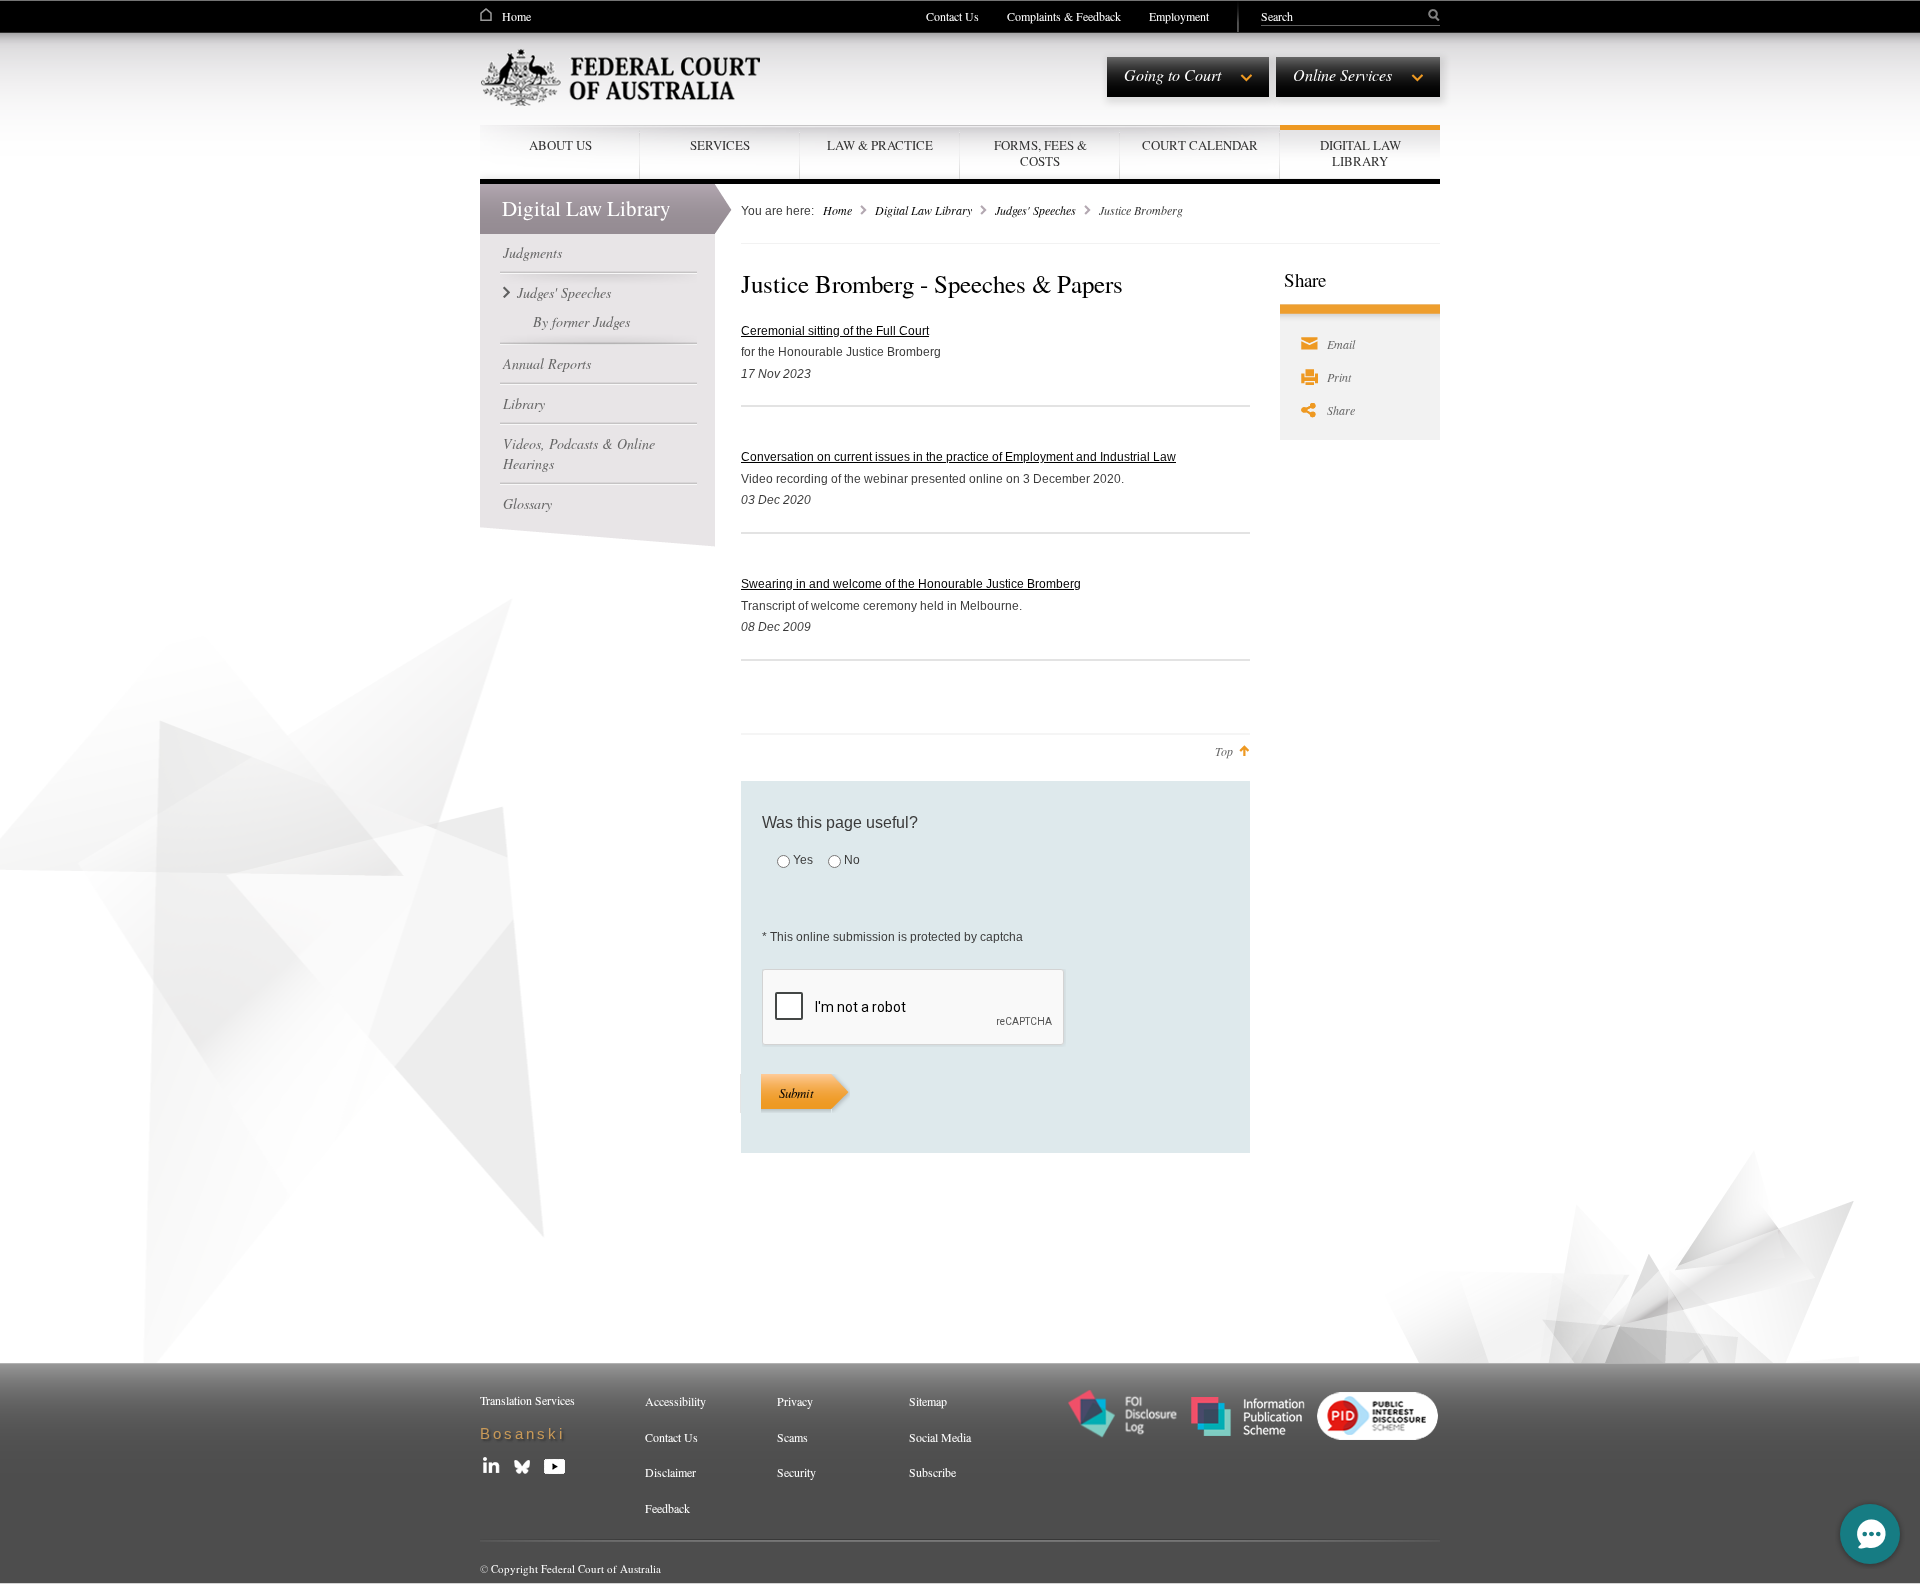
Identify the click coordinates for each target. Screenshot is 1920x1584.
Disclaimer (670, 1472)
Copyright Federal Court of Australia (576, 1568)
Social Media (940, 1437)
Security (796, 1472)
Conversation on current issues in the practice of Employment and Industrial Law (958, 457)
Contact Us (952, 16)
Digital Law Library (923, 210)
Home (516, 16)
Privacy (795, 1401)
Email (1341, 344)
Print (1339, 377)
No (852, 860)
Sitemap (928, 1401)
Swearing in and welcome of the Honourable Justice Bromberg (911, 584)
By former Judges (581, 321)
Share (1341, 410)
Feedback (667, 1508)
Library (524, 403)
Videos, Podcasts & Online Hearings (579, 453)
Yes (803, 860)
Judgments (532, 252)
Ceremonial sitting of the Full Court (835, 331)
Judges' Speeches (564, 292)
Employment (1179, 16)
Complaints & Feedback (1064, 16)
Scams (792, 1437)
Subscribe (932, 1472)
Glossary (527, 503)
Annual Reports (547, 363)
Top (1224, 751)
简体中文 (516, 1433)
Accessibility (675, 1401)
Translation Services (527, 1400)
